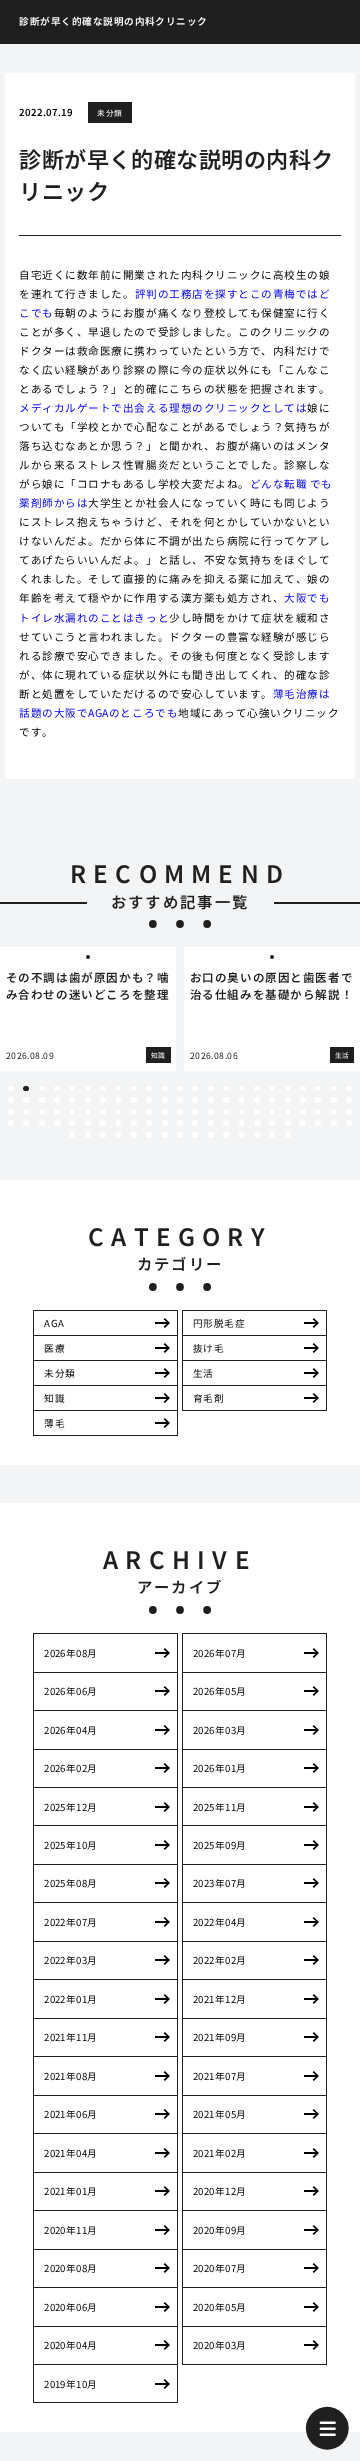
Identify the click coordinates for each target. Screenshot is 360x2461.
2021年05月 (220, 2114)
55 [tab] (134, 1112)
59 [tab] (195, 1112)
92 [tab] (349, 1123)
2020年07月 (220, 2268)
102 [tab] (211, 1135)
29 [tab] (88, 1100)
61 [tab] (226, 1112)
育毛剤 (208, 1398)
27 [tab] (57, 1100)
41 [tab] (272, 1100)
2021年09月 (220, 2037)
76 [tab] (103, 1123)
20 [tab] (303, 1089)
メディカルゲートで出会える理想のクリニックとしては (163, 407)
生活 (203, 1373)
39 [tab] (242, 1100)
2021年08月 (71, 2076)
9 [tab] (133, 1089)
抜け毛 (208, 1348)
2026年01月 (220, 1768)
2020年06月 (71, 2307)
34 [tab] (165, 1100)
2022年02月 (220, 1960)
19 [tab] (288, 1089)
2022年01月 (71, 1999)
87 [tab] (272, 1123)
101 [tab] (195, 1135)
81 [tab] (180, 1123)
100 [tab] (180, 1135)
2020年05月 (220, 2307)
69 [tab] (349, 1112)
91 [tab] (334, 1123)
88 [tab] (288, 1123)
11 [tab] (165, 1089)
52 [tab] (88, 1112)
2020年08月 (71, 2268)
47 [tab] (11, 1112)
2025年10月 (71, 1845)
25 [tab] (26, 1100)
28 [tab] (72, 1100)
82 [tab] (195, 1123)
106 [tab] (272, 1135)
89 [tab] (303, 1123)
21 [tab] (318, 1089)
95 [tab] (103, 1135)
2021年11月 (71, 2037)
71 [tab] (26, 1123)
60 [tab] (211, 1112)
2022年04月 (220, 1922)
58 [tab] (180, 1112)
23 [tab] (349, 1089)
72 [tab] (42, 1123)
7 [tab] (103, 1089)
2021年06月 (71, 2114)
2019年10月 (71, 2384)
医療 (54, 1348)
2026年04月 (71, 1730)
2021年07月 (220, 2076)
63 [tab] (257, 1112)
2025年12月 (71, 1807)
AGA (54, 1323)
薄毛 (54, 1423)
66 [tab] (303, 1112)
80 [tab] (165, 1123)
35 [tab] (180, 1100)
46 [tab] (349, 1100)
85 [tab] (242, 1123)
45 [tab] (334, 1100)
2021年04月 (71, 2153)
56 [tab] (149, 1112)
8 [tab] (118, 1089)
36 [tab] (195, 1100)
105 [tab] (257, 1135)
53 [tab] (103, 1112)
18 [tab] (272, 1089)
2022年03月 (71, 1960)
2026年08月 (71, 1653)
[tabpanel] (177, 1008)
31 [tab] (119, 1100)
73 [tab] (57, 1123)
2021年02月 (220, 2153)
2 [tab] (26, 1089)
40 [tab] (257, 1100)
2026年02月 (71, 1768)
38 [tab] (226, 1100)
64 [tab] (272, 1112)
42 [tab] (288, 1100)
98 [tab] (149, 1135)
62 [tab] (242, 1112)
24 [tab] (11, 1100)
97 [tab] (134, 1135)
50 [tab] (57, 1112)
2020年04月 (71, 2345)
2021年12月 (220, 1999)
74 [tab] (72, 1123)
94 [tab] (88, 1135)
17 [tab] (257, 1089)
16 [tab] (242, 1089)
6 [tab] (87, 1089)
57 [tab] (165, 1112)
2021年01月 (71, 2191)
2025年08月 (71, 1883)
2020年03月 (220, 2345)
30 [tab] (103, 1100)
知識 (54, 1398)
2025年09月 (220, 1845)
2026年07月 (220, 1653)
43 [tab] (303, 1100)
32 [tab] (134, 1100)
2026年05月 (220, 1691)
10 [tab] (149, 1089)
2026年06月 (71, 1691)
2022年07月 (71, 1922)
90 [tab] (318, 1123)
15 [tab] (226, 1089)
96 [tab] (119, 1135)
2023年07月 (220, 1883)
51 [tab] (72, 1112)
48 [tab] (26, 1112)
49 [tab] (42, 1112)
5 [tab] (72, 1089)
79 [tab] (149, 1123)
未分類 (109, 112)
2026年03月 (220, 1730)
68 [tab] (334, 1112)
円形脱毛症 (219, 1323)
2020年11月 (71, 2230)
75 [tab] (88, 1123)
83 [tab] (211, 1123)
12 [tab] (180, 1089)
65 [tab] (288, 1112)
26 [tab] (42, 1100)
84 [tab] (226, 1123)
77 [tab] (119, 1123)
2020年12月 (220, 2191)
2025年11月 (220, 1807)
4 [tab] (56, 1089)
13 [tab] (195, 1089)
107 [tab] (288, 1135)
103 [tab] (226, 1135)
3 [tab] (41, 1089)
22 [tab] (334, 1089)
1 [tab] (10, 1089)
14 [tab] (211, 1089)
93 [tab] (72, 1135)
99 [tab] (165, 1135)
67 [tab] (318, 1112)
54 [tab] (119, 1112)
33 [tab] (149, 1100)
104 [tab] (242, 1135)
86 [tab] (257, 1123)
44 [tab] (318, 1100)
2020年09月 (220, 2230)
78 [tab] (134, 1123)
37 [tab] (211, 1100)
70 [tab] (11, 1123)
